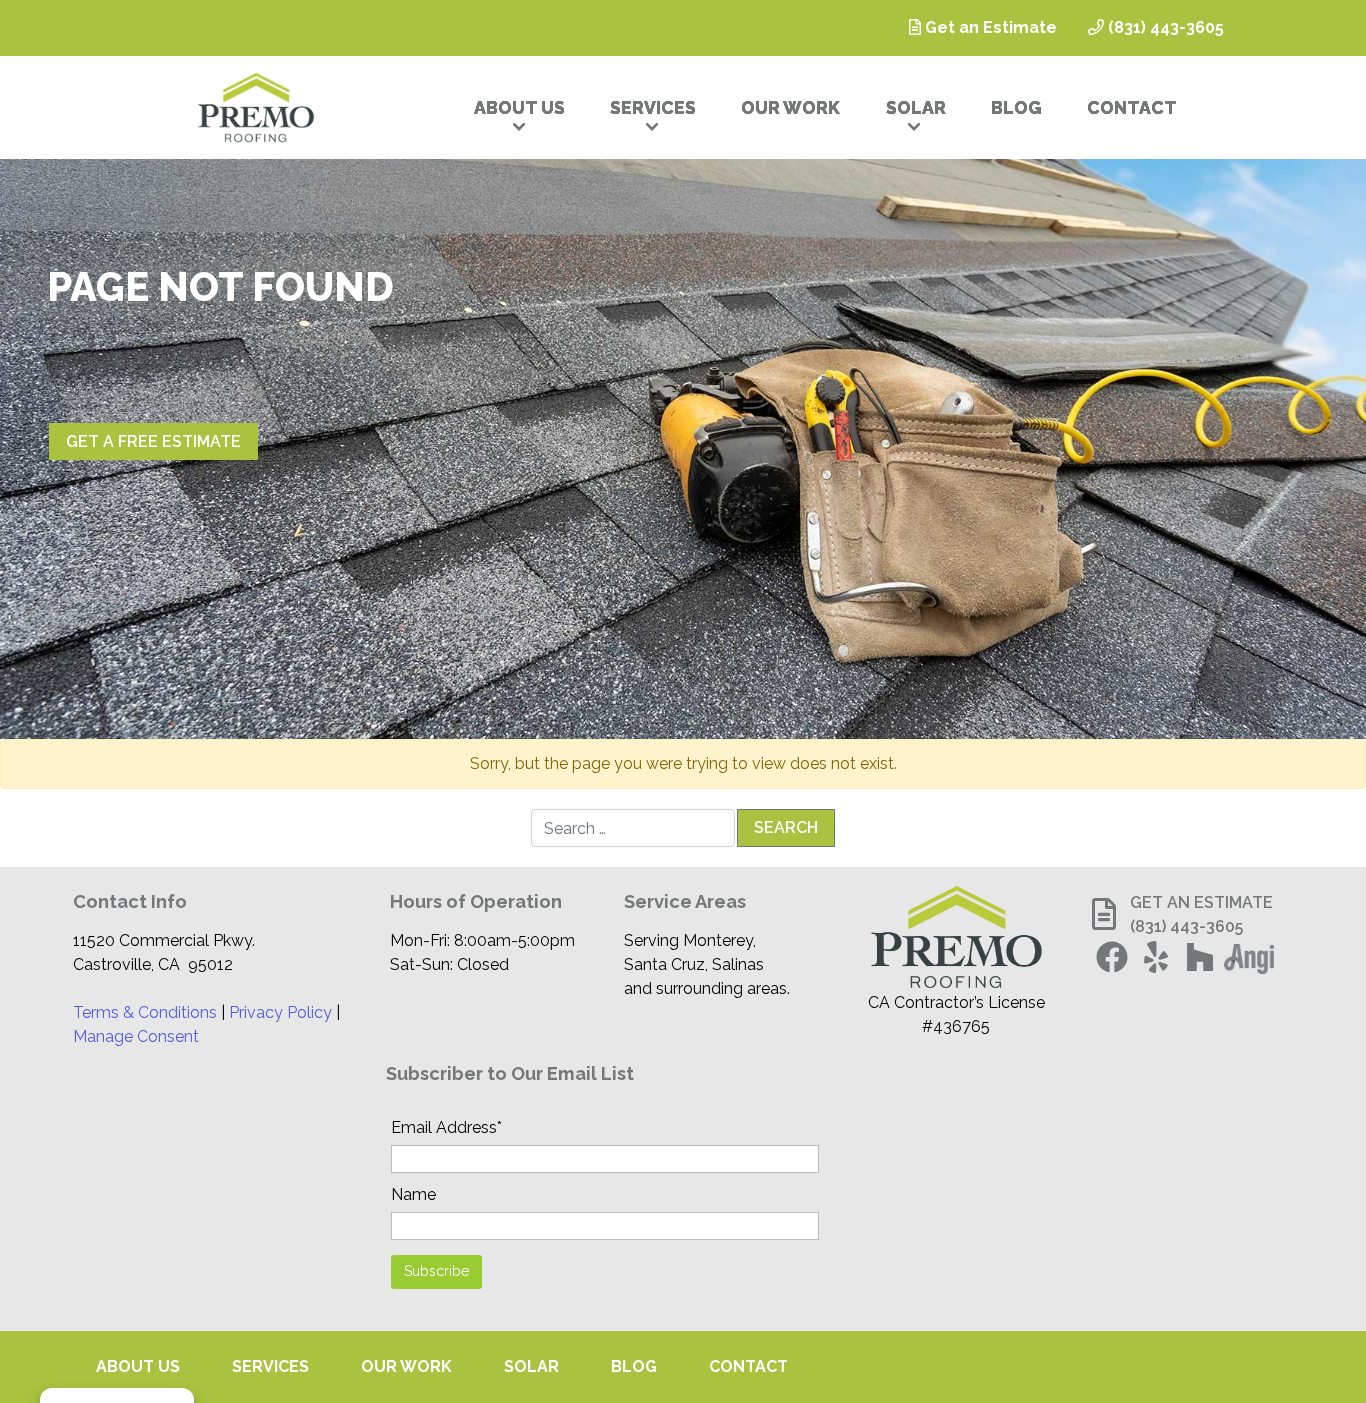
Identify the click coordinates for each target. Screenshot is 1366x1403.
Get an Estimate (989, 27)
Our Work (790, 107)
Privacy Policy (280, 1012)
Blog (1016, 107)
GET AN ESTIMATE (1201, 902)
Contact (1132, 107)
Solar (916, 107)
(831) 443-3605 (1164, 27)
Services (653, 107)
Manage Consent (136, 1036)
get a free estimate (153, 441)
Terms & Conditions (145, 1012)
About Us (519, 107)
